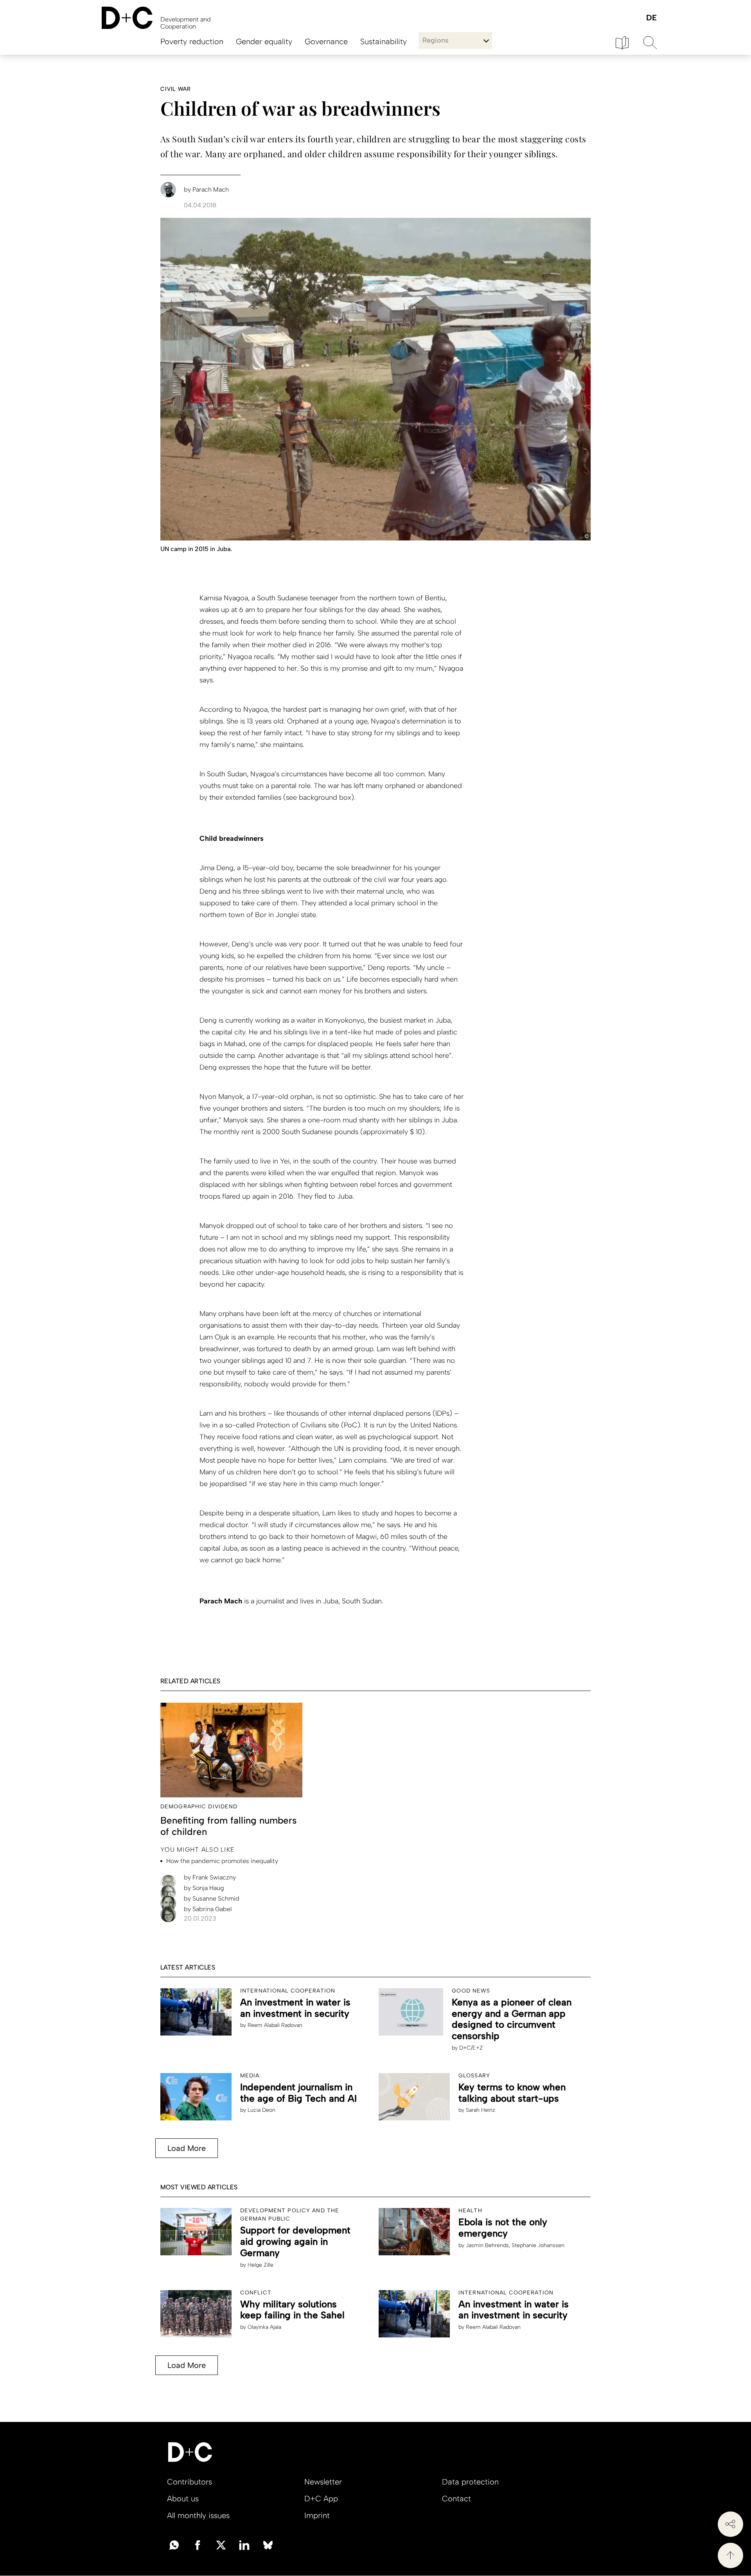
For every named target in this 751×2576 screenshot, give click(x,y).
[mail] (174, 2544)
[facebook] (198, 2544)
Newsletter (323, 2482)
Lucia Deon (261, 2110)
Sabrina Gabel (208, 1909)
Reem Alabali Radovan (275, 2025)
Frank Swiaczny (210, 1877)
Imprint (317, 2515)
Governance (326, 41)
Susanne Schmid (212, 1898)
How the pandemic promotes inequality (222, 1861)
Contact (456, 2499)
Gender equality (264, 41)
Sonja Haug (204, 1888)
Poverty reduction (192, 41)
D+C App (321, 2499)
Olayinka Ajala (264, 2327)
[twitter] (221, 2544)
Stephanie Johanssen (538, 2245)
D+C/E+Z (471, 2048)
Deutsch (651, 18)
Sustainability (384, 41)
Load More (187, 2148)
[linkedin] (244, 2544)
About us (183, 2499)
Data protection (470, 2482)
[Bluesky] (268, 2544)
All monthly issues (198, 2515)
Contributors (190, 2482)
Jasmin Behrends (487, 2245)
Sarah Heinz (481, 2110)
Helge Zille (261, 2265)
